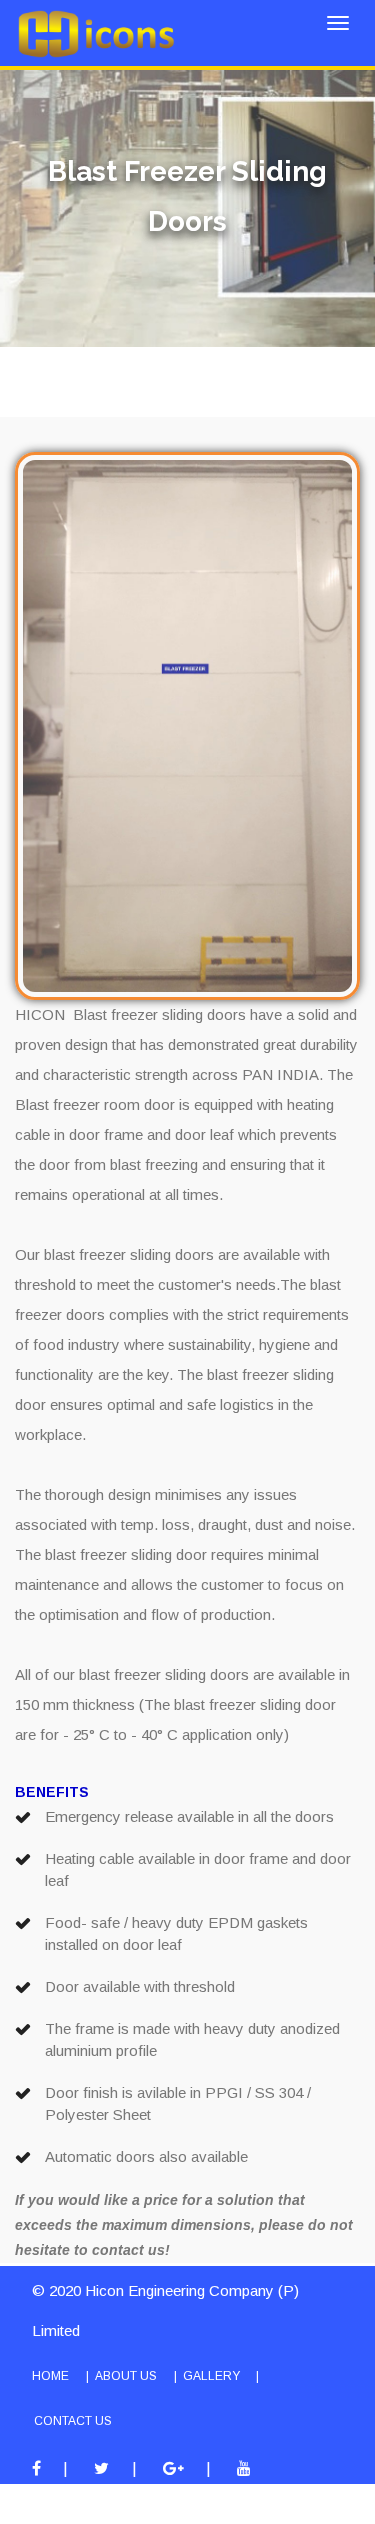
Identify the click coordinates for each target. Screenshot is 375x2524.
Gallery (211, 2376)
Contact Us (73, 2421)
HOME (50, 2376)
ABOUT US (126, 2376)
